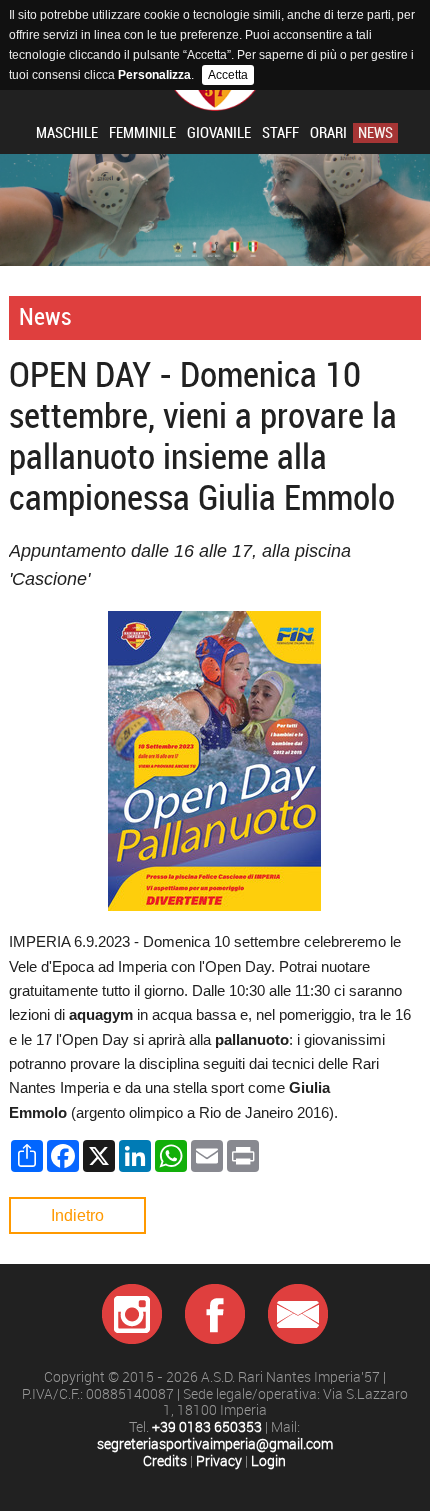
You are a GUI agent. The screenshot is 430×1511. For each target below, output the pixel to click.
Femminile (142, 133)
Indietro (77, 1215)
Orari (328, 133)
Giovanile (219, 133)
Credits (165, 1461)
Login (268, 1461)
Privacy (219, 1461)
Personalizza (154, 75)
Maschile (67, 133)
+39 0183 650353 (207, 1427)
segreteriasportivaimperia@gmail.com (215, 1444)
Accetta (228, 75)
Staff (280, 133)
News (375, 133)
